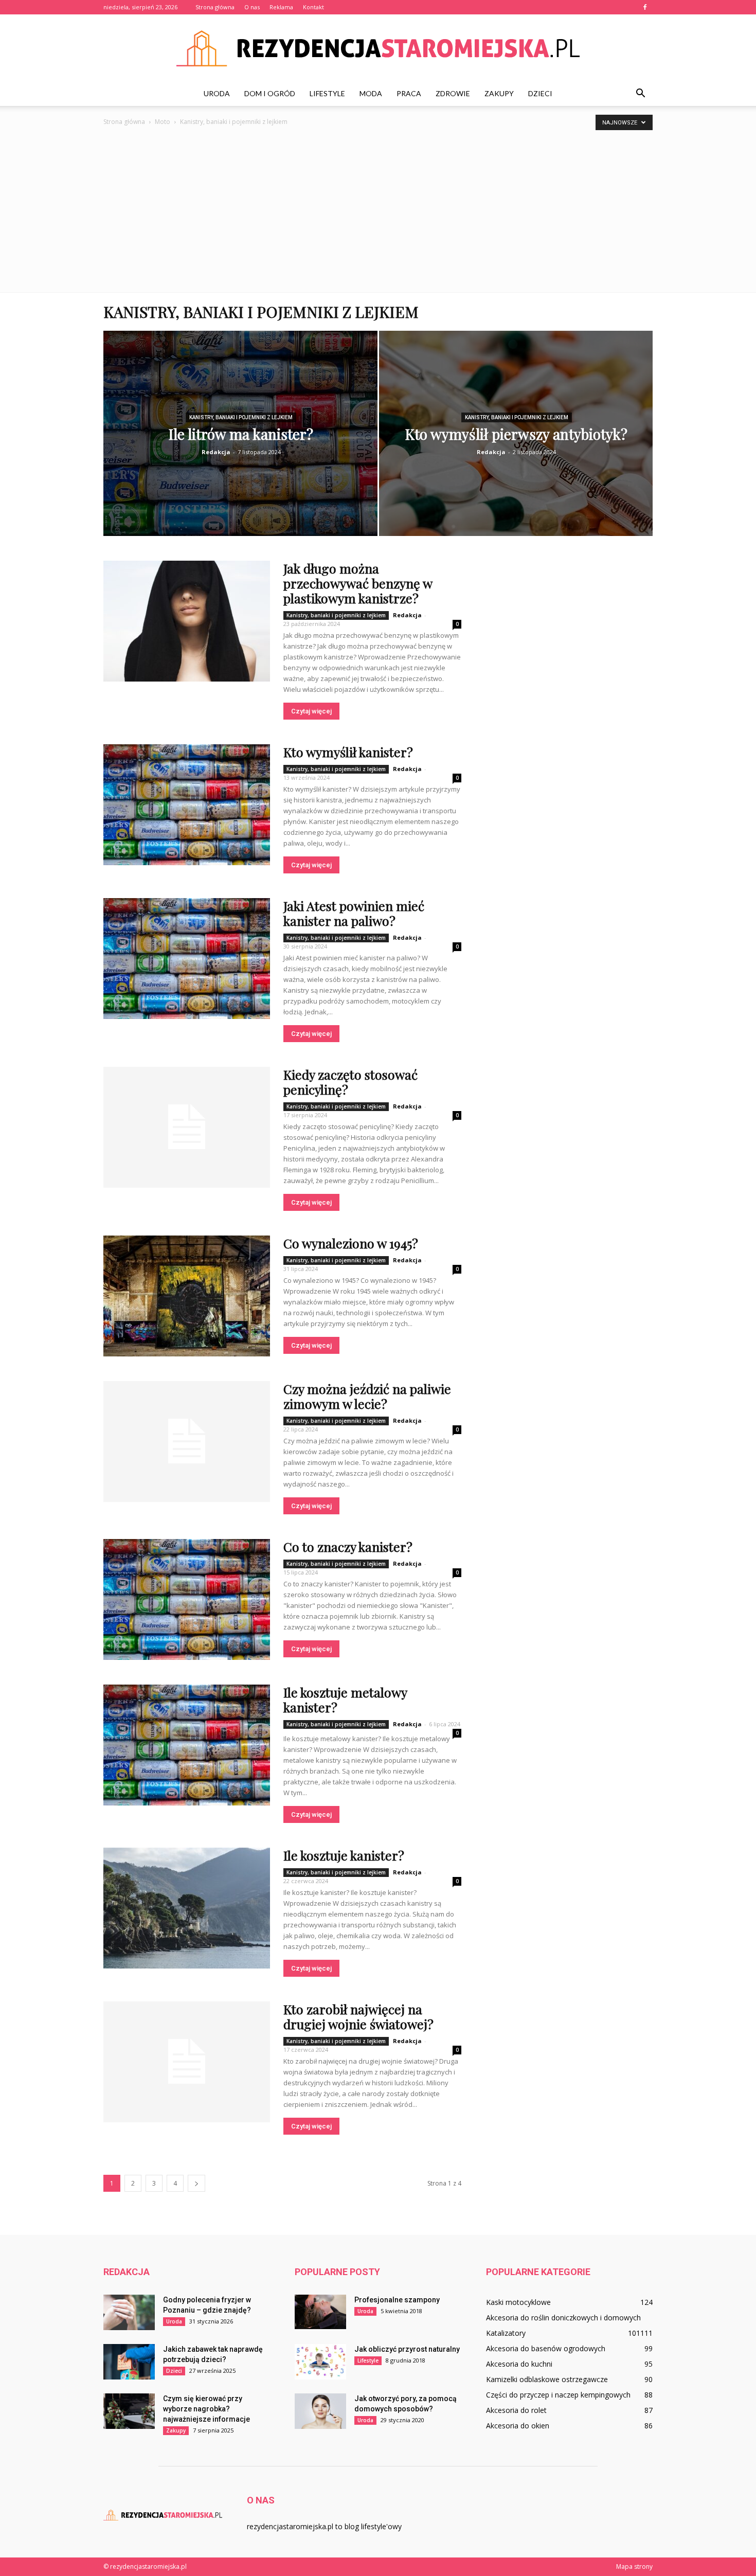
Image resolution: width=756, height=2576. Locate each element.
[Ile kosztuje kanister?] (187, 1908)
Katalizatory (506, 2333)
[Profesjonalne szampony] (320, 2312)
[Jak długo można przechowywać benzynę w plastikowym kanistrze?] (187, 621)
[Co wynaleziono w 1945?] (187, 1296)
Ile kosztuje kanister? (344, 1855)
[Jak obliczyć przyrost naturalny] (320, 2362)
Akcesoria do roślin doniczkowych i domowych (563, 2318)
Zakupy (499, 93)
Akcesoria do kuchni (519, 2364)
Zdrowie (453, 93)
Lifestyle (327, 93)
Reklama (281, 7)
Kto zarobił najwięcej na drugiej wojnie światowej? (358, 2016)
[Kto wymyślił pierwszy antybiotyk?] (516, 441)
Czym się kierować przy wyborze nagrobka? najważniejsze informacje (206, 2409)
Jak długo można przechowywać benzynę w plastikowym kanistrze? (358, 583)
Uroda (217, 93)
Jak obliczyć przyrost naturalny (407, 2349)
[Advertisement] (378, 215)
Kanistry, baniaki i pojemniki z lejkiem (241, 417)
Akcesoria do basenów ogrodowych (546, 2348)
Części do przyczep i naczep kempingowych (558, 2395)
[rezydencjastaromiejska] (378, 48)
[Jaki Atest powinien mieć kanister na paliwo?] (187, 959)
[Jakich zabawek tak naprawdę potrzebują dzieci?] (129, 2362)
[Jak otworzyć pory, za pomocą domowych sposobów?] (320, 2411)
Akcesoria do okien (518, 2426)
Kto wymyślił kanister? (348, 752)
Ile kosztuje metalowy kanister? (345, 1700)
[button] (640, 94)
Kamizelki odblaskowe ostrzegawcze (547, 2379)
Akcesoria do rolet (516, 2410)
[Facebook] (645, 7)
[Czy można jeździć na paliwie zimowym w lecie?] (187, 1442)
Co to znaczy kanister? (348, 1546)
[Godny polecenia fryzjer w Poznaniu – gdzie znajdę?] (129, 2312)
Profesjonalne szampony (397, 2300)
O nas (252, 7)
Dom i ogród (270, 93)
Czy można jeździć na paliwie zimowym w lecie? (367, 1396)
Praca (409, 93)
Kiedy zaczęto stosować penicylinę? (350, 1082)
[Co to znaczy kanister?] (187, 1599)
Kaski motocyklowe (518, 2302)
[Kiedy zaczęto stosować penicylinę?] (187, 1127)
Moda (371, 93)
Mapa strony (634, 2566)
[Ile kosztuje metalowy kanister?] (187, 1745)
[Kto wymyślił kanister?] (187, 805)
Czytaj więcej (311, 711)
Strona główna (215, 7)
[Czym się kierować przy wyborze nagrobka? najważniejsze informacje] (129, 2411)
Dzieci (540, 93)
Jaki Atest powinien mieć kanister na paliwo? (354, 913)
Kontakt (313, 7)
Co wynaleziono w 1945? (351, 1243)
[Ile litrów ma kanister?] (240, 439)
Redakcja (216, 452)
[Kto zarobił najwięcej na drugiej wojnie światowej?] (187, 2062)
